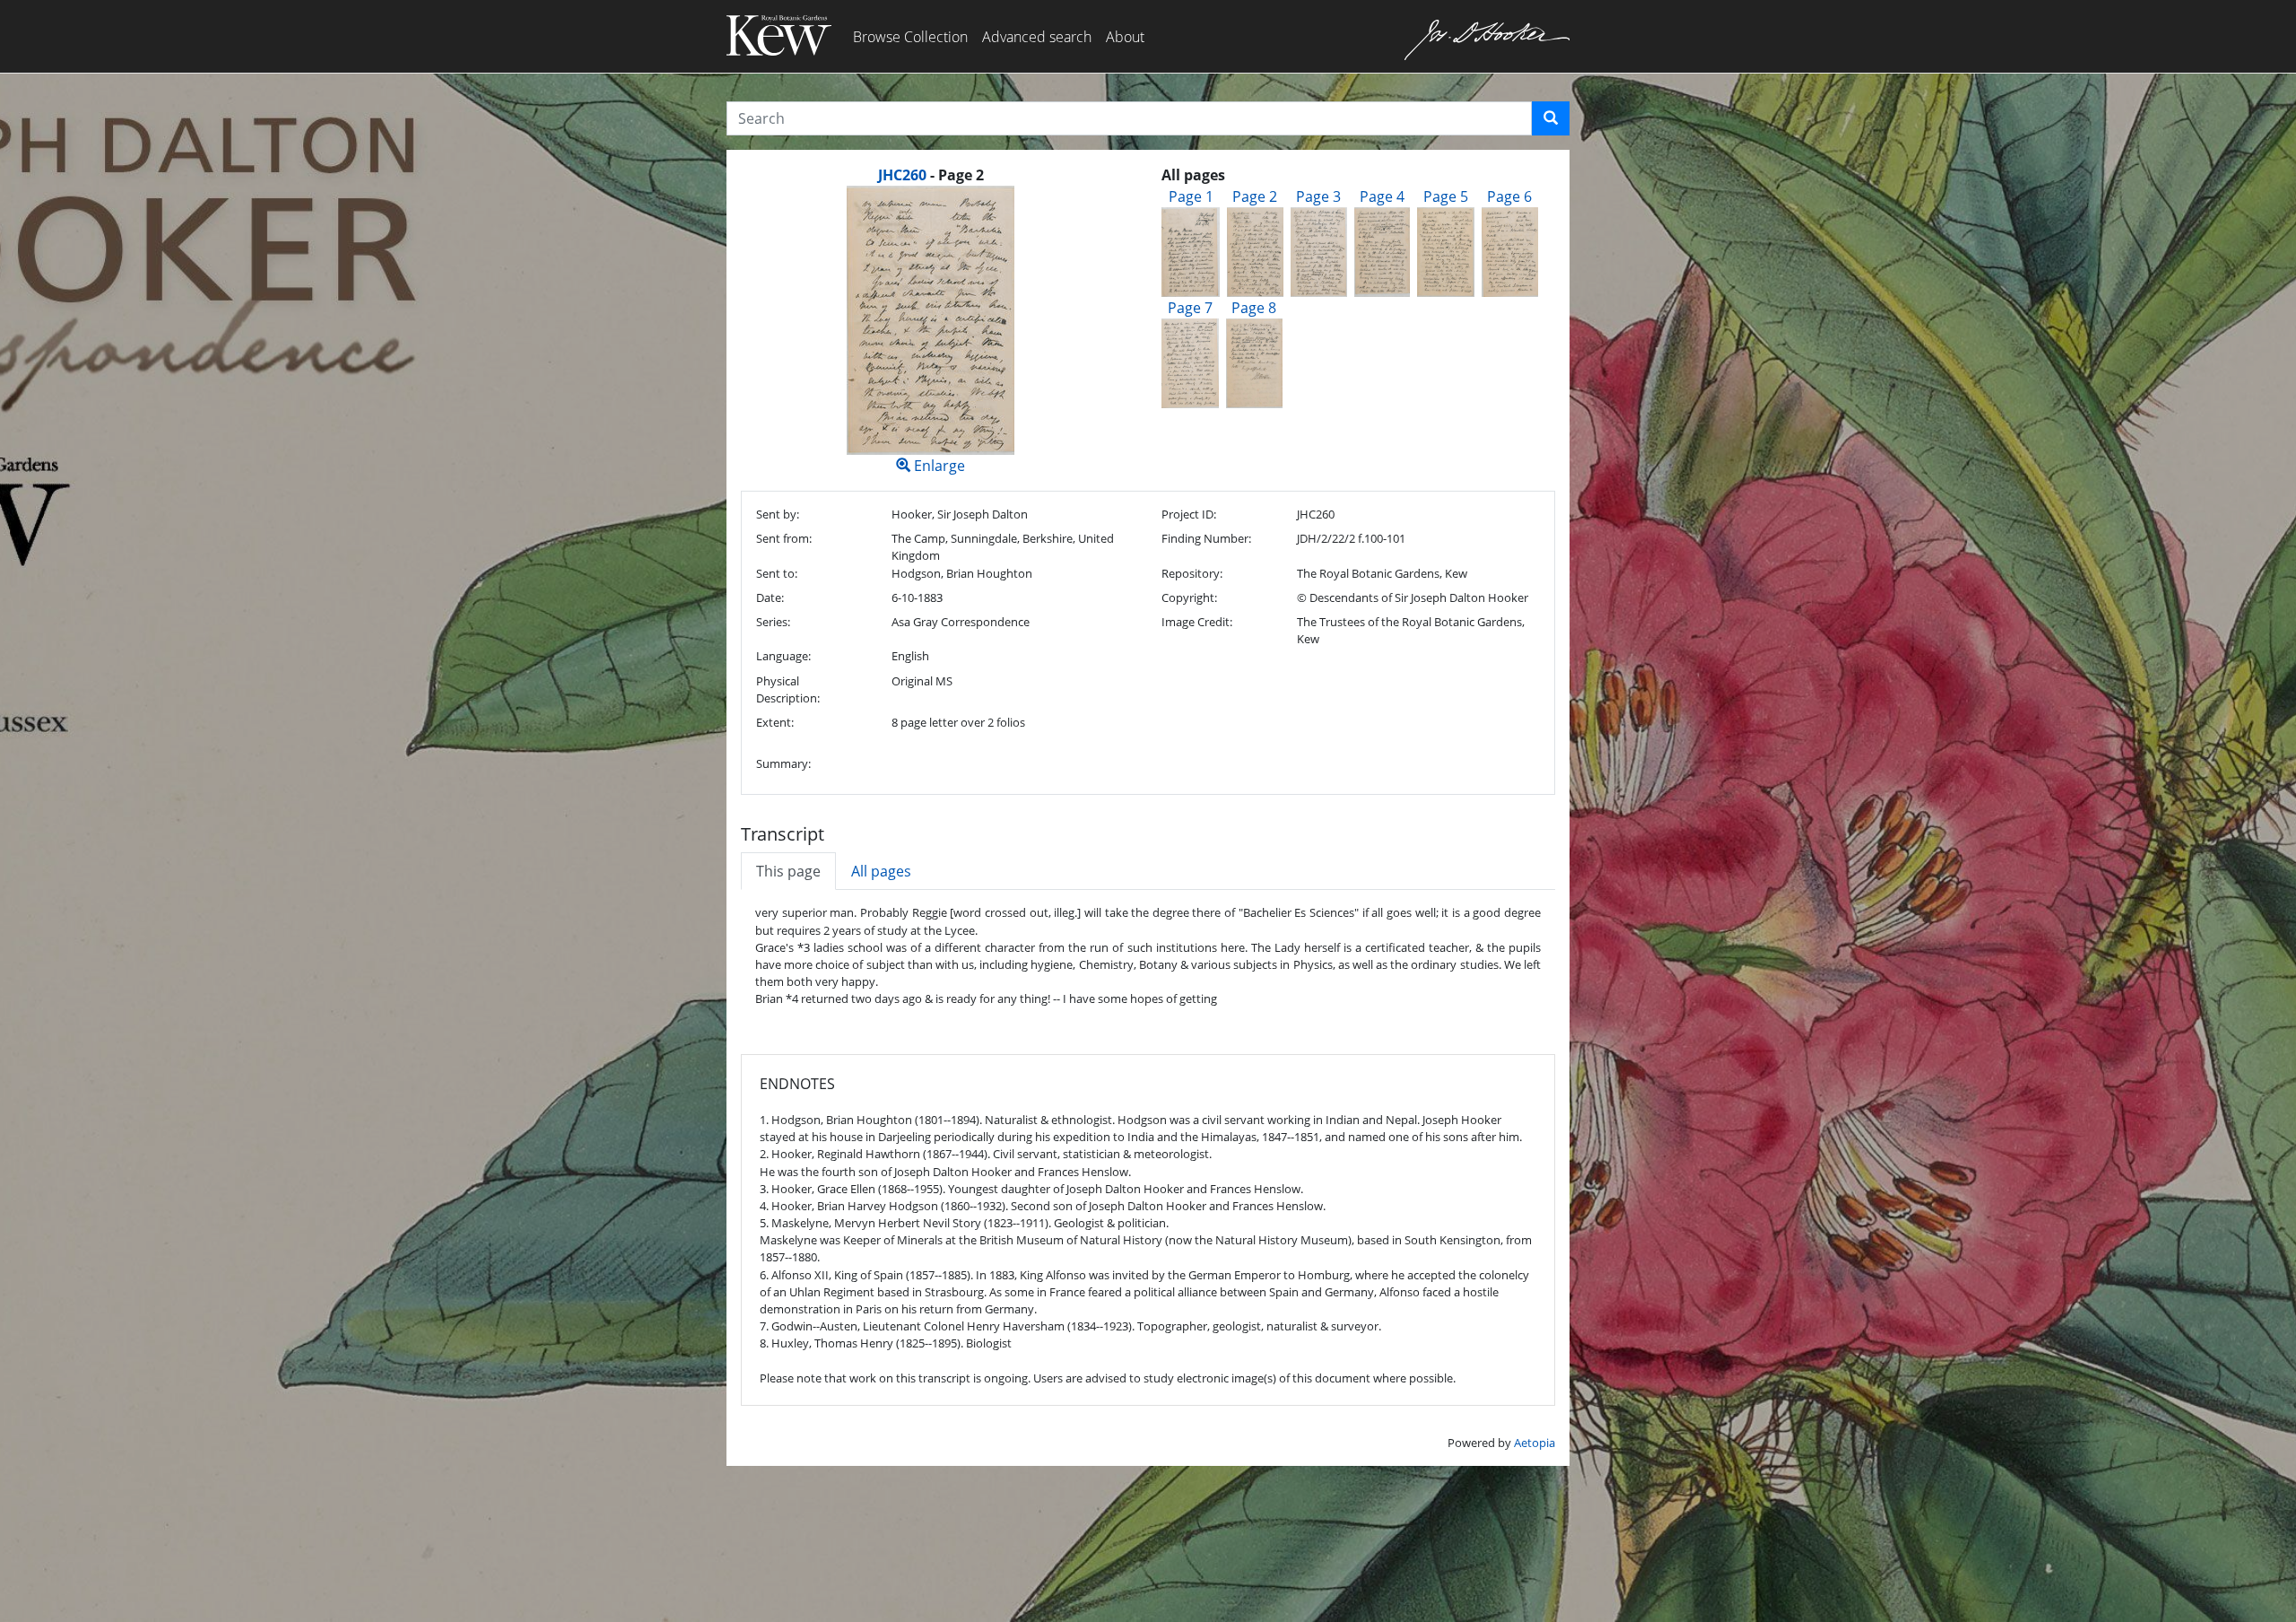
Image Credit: (1197, 622)
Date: (770, 597)
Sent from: (784, 538)
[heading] (931, 175)
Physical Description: (788, 689)
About (1125, 37)
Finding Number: (1206, 538)
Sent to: (777, 573)
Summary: (783, 763)
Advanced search (1037, 37)
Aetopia (1535, 1443)
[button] (1551, 118)
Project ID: (1189, 514)
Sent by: (778, 514)
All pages (881, 871)
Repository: (1192, 573)
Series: (773, 622)
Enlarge (938, 466)
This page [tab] (788, 871)
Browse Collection (910, 37)
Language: (783, 656)
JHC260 (902, 175)
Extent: (775, 722)
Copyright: (1189, 597)
